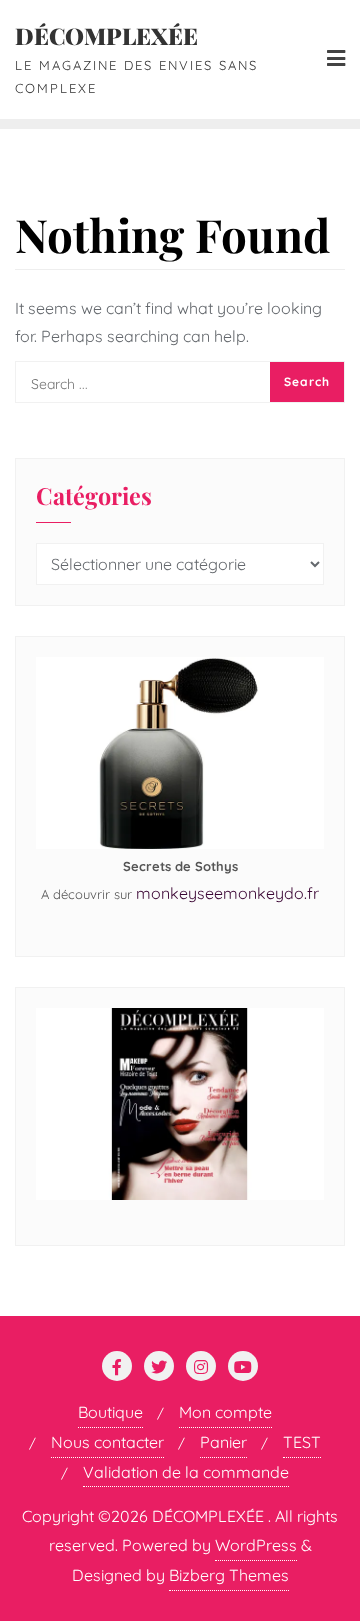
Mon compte (225, 1412)
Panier (223, 1442)
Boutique (110, 1412)
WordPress (256, 1545)
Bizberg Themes (229, 1575)
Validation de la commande (186, 1472)
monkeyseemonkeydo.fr (227, 893)
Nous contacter (107, 1442)
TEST (302, 1442)
